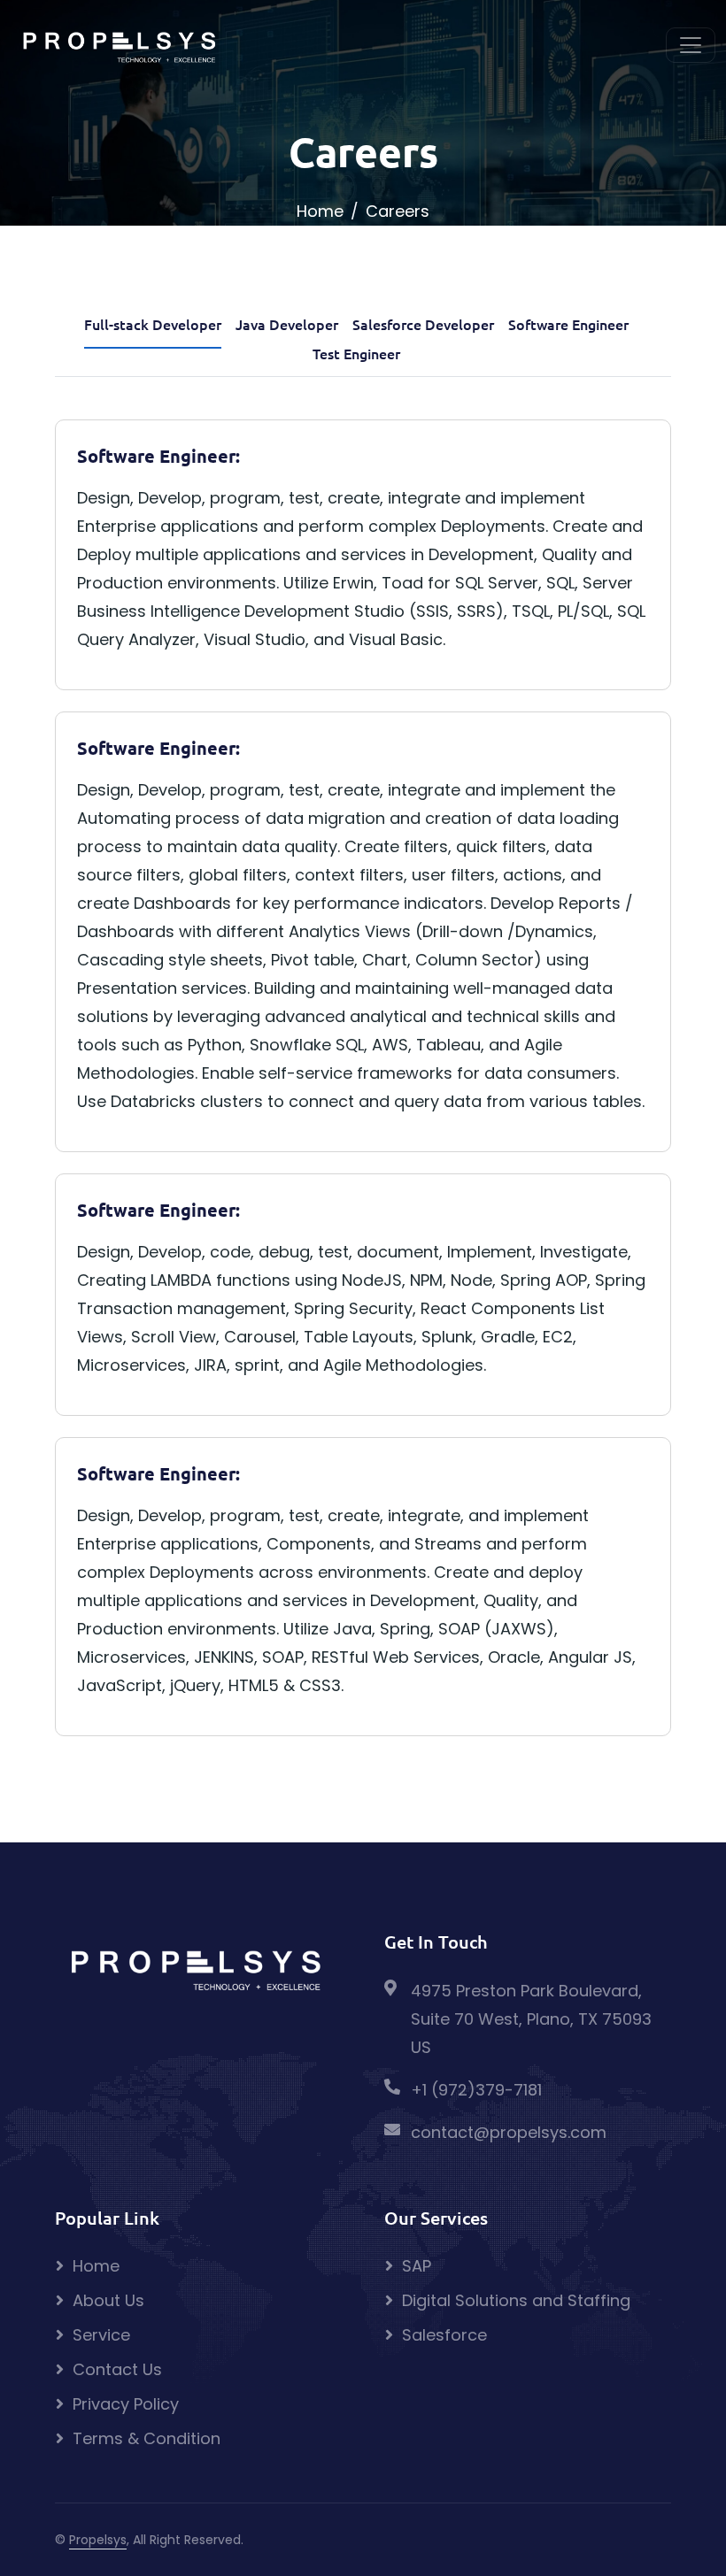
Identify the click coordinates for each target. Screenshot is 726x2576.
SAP (417, 2266)
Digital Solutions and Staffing (516, 2300)
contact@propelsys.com (509, 2132)
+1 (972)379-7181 (476, 2090)
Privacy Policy (126, 2404)
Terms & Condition (147, 2438)
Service (101, 2335)
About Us (108, 2300)
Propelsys (98, 2540)
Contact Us (117, 2369)
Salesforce (444, 2335)
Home (320, 211)
